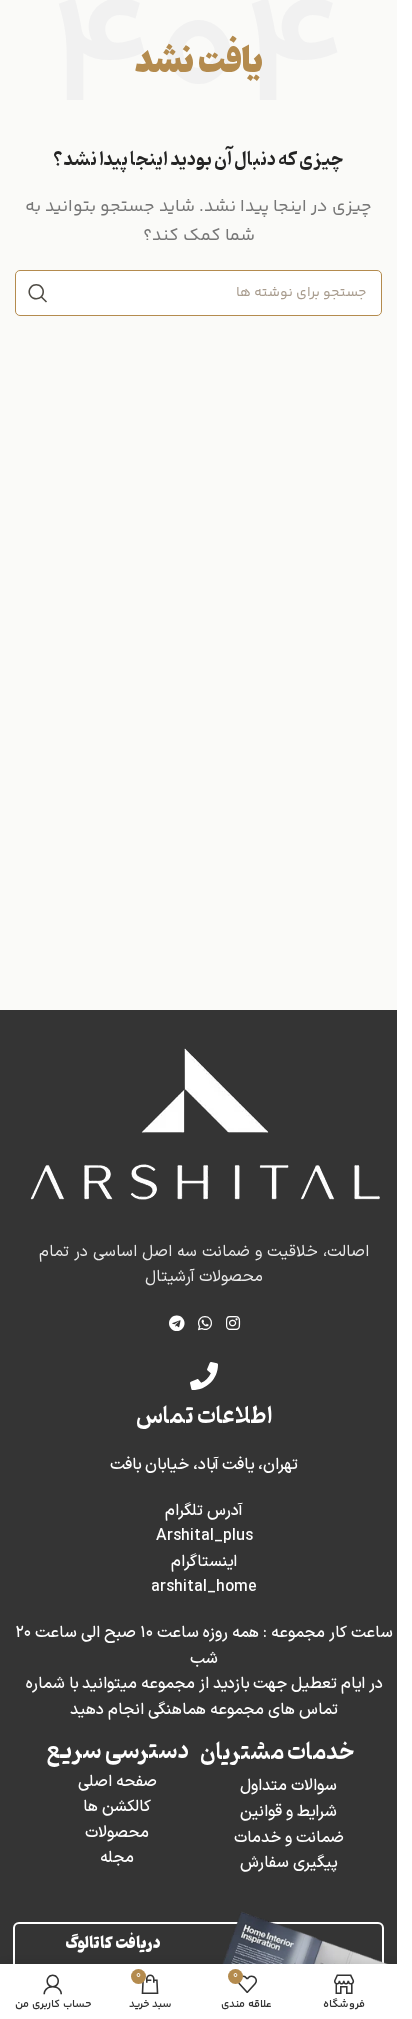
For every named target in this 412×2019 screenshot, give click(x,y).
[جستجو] (38, 293)
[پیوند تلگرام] (176, 1324)
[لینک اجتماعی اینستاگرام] (232, 1324)
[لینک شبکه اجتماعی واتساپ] (205, 1324)
